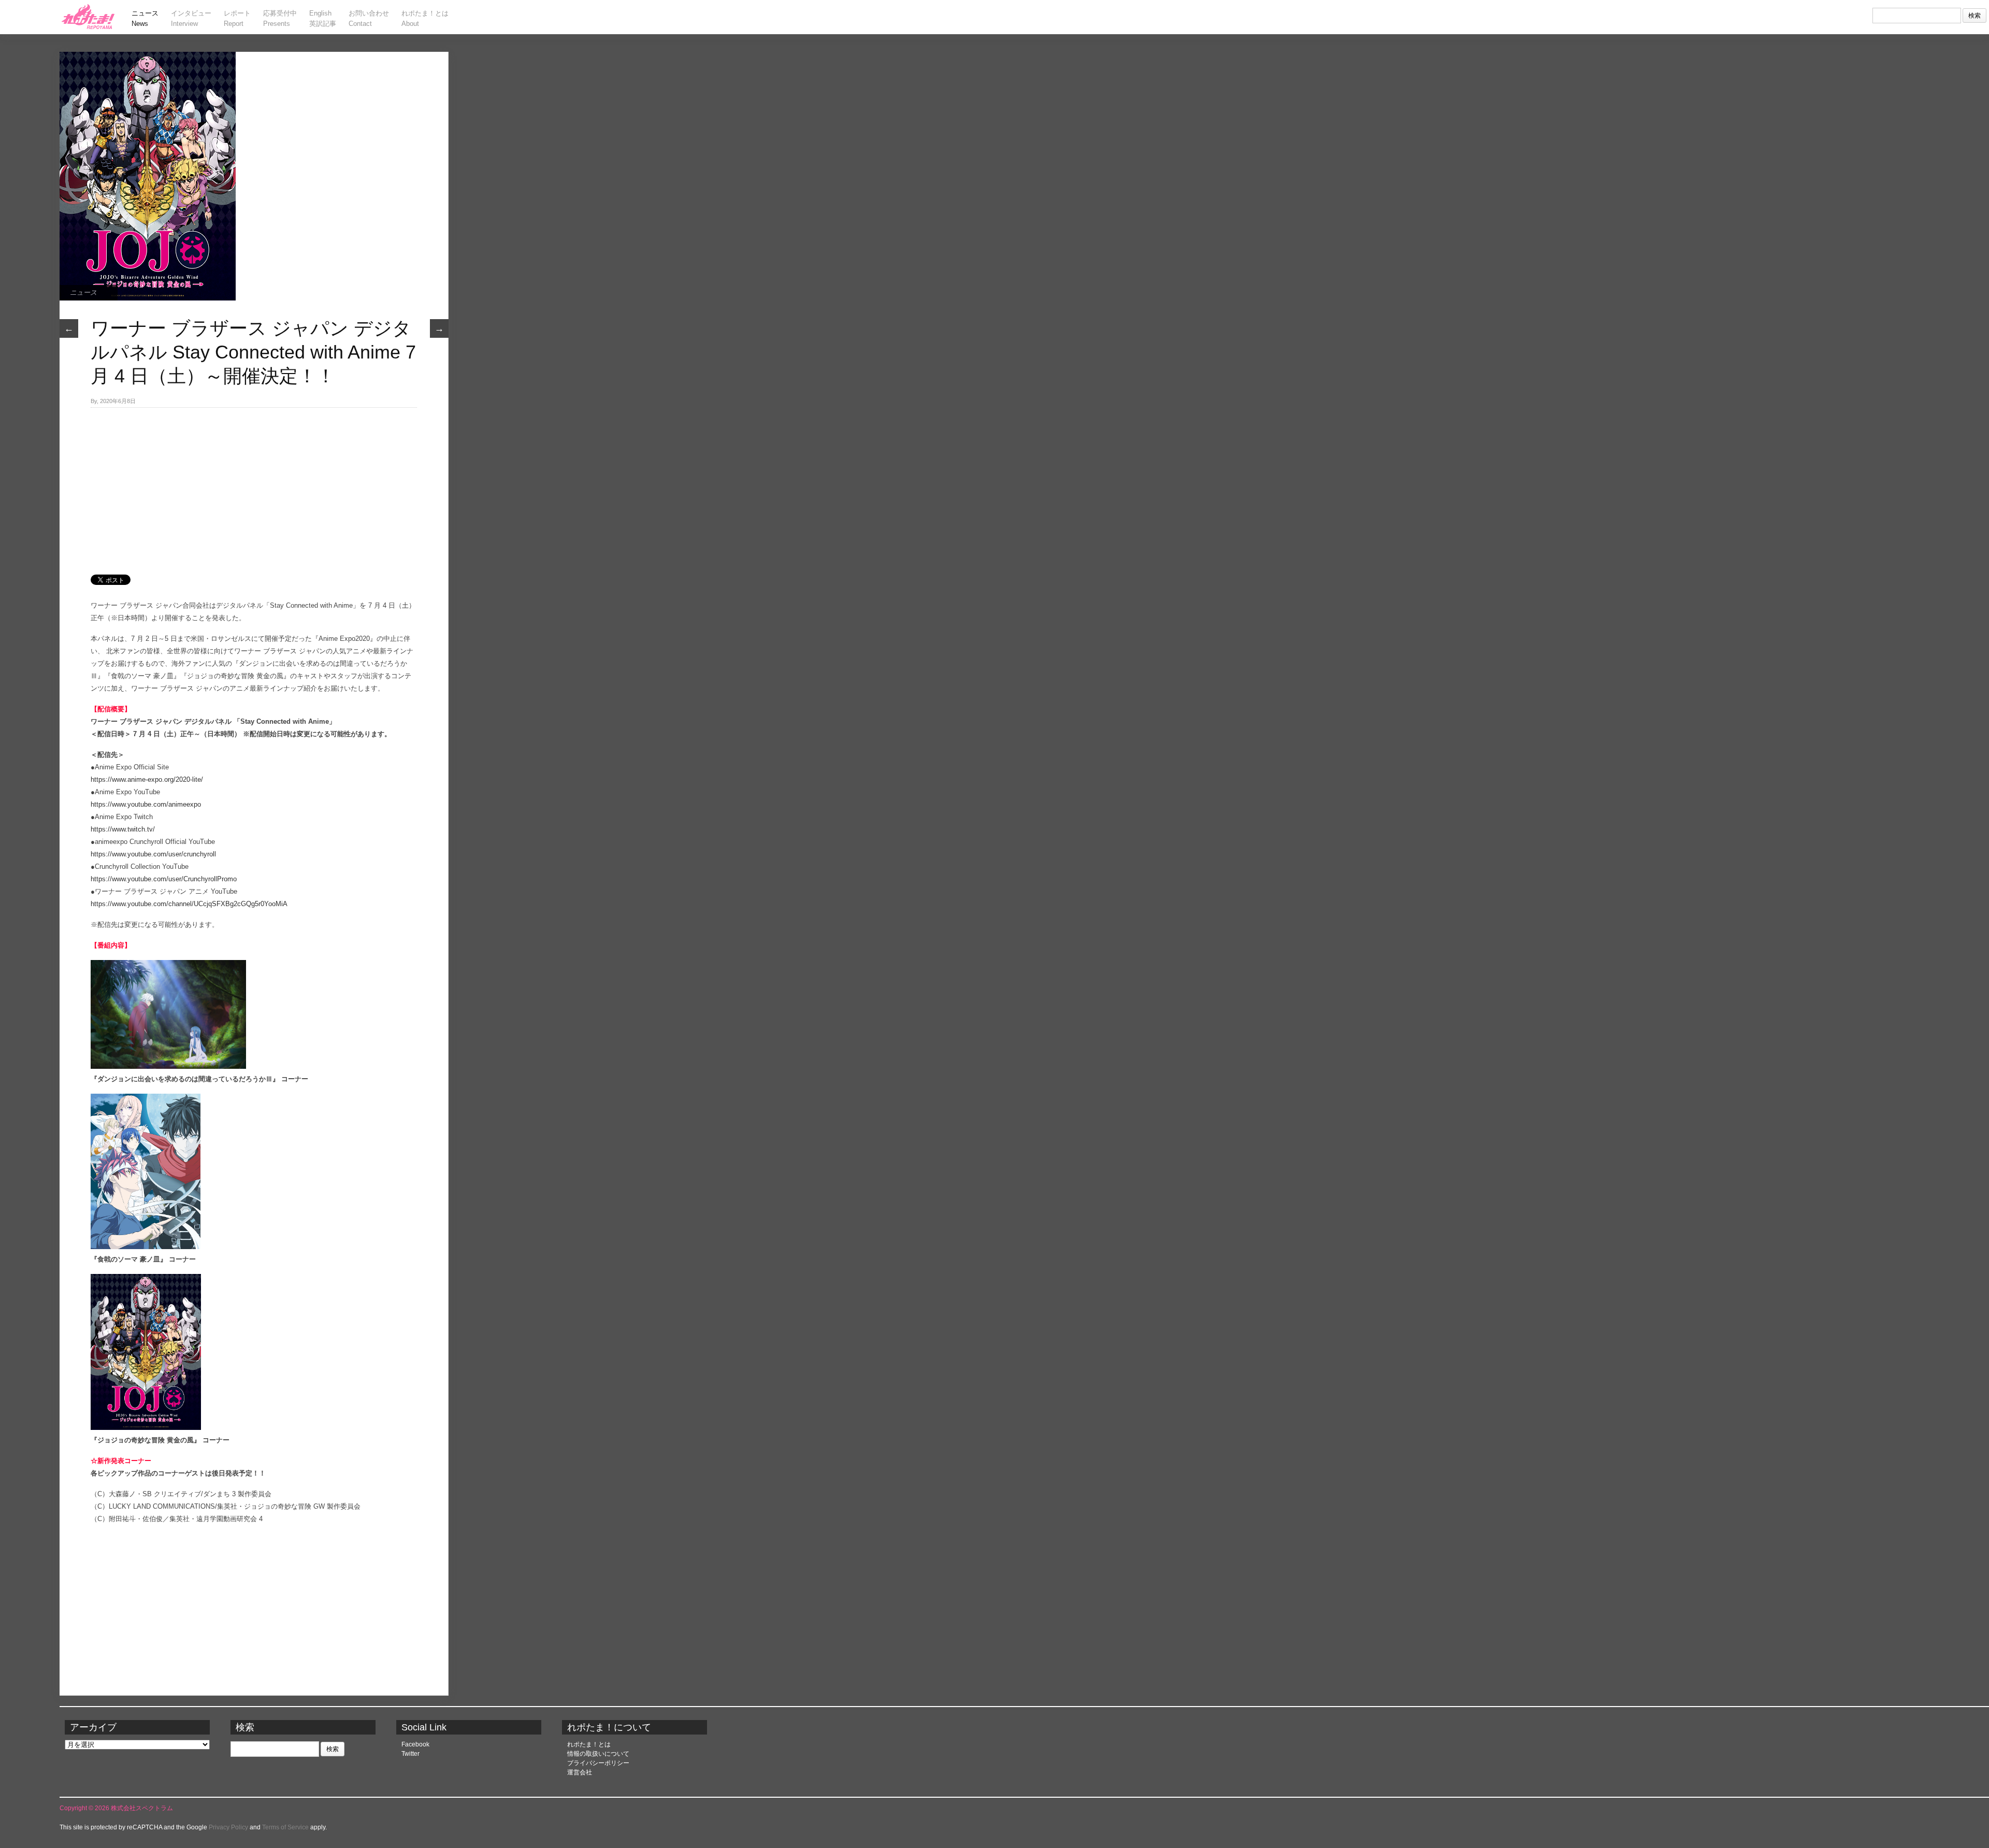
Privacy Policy (228, 1827)
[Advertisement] (254, 485)
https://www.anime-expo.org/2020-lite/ (147, 779)
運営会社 (580, 1772)
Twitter (410, 1754)
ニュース (83, 292)
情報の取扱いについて (598, 1754)
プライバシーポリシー (598, 1763)
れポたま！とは (589, 1744)
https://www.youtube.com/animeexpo (146, 804)
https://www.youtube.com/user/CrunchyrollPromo (164, 879)
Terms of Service (285, 1827)
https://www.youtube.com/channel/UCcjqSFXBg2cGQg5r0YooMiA (189, 904)
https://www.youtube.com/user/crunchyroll (153, 854)
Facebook (415, 1744)
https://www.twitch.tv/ (123, 829)
